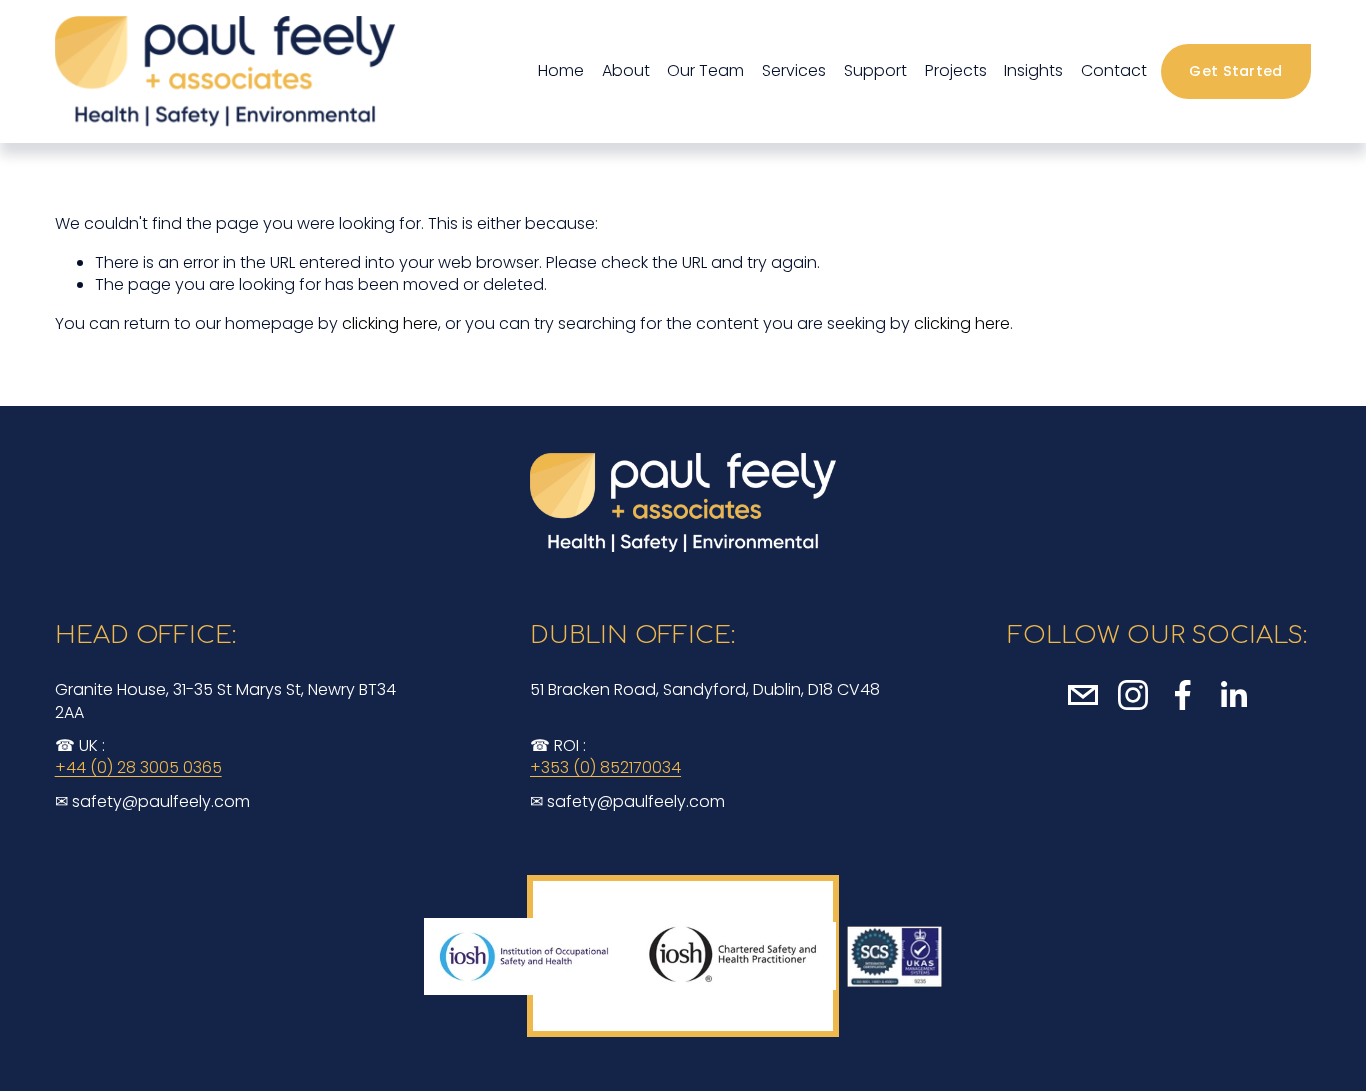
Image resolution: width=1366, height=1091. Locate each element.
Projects (956, 70)
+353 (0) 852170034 (605, 768)
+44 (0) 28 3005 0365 (138, 768)
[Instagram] (1133, 695)
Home (561, 70)
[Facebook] (1183, 695)
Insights (1033, 70)
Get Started (1235, 71)
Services (794, 70)
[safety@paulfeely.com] (1083, 695)
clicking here (390, 323)
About (626, 70)
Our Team (705, 70)
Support (875, 70)
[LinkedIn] (1233, 695)
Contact (1114, 70)
